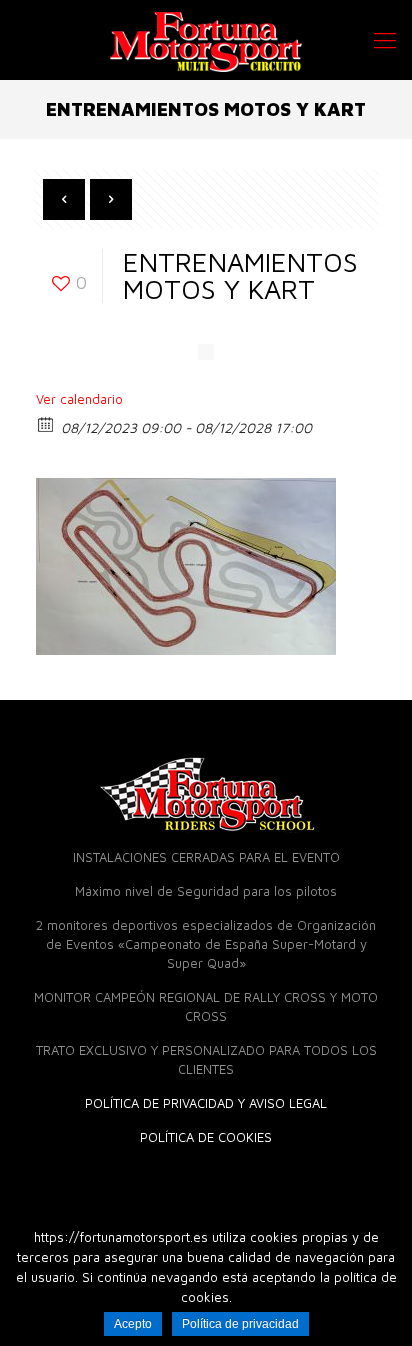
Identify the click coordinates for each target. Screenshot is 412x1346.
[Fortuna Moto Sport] (206, 40)
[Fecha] (46, 423)
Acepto (133, 1324)
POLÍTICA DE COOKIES (206, 1137)
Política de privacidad (240, 1324)
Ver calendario (79, 399)
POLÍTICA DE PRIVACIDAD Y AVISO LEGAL (206, 1103)
